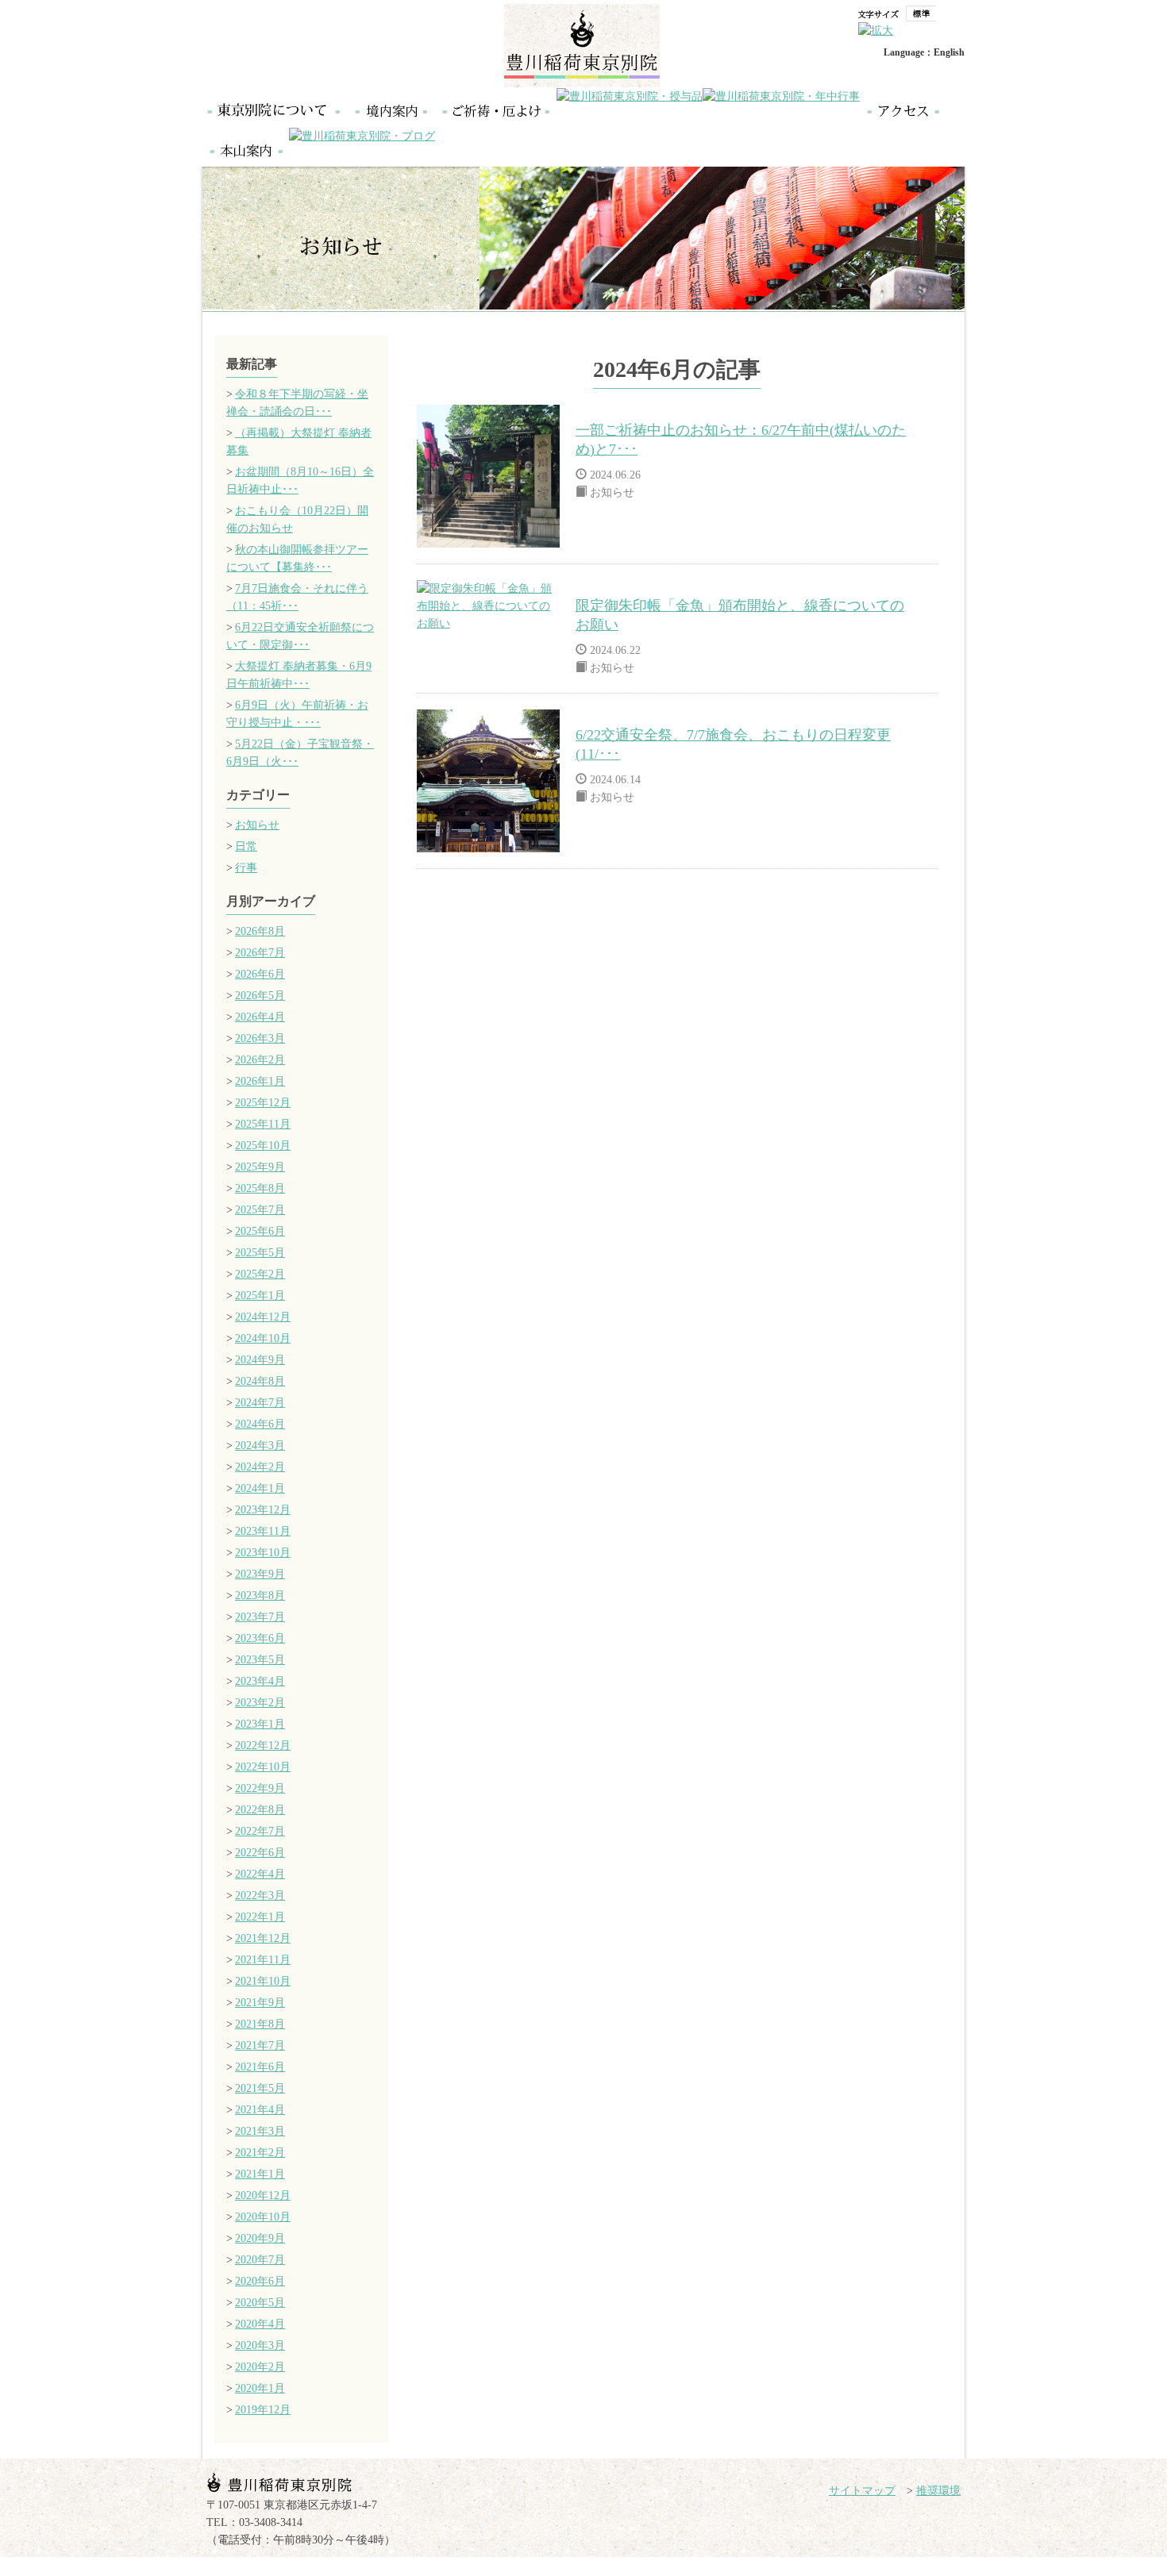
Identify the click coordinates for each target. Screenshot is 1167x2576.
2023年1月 (260, 1724)
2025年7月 (260, 1210)
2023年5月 (260, 1660)
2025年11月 (263, 1124)
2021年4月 (260, 2110)
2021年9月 (260, 2003)
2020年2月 (260, 2367)
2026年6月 (260, 974)
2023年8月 (260, 1596)
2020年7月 (260, 2260)
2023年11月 (263, 1531)
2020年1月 (260, 2388)
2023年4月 (260, 1681)
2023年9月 (260, 1574)
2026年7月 (260, 953)
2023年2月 (260, 1703)
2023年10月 (263, 1553)
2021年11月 (263, 1960)
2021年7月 (260, 2045)
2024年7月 (260, 1403)
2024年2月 (260, 1467)
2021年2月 (260, 2153)
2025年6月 (260, 1231)
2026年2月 (260, 1060)
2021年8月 (260, 2024)
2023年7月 (260, 1617)
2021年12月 (263, 1938)
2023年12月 (263, 1510)
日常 (246, 846)
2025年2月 (260, 1274)
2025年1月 (260, 1296)
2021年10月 (263, 1981)
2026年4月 (260, 1017)
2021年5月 (260, 2088)
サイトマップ (862, 2491)
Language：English (924, 52)
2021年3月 (260, 2131)
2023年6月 (260, 1638)
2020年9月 (260, 2238)
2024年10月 (263, 1338)
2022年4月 (260, 1874)
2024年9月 (260, 1360)
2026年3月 (260, 1038)
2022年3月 (260, 1895)
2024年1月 (260, 1488)
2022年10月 (263, 1767)
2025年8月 (260, 1188)
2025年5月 (260, 1253)
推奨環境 (938, 2491)
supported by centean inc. (920, 2567)
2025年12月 (263, 1103)
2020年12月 (263, 2195)
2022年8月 (260, 1810)
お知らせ (257, 825)
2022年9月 (260, 1788)
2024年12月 (263, 1317)
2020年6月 (260, 2281)
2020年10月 (263, 2217)
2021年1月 (260, 2174)
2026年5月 (260, 996)
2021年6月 (260, 2067)
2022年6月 (260, 1853)
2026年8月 (260, 931)
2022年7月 (260, 1831)
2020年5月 (260, 2303)
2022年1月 (260, 1917)
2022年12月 (263, 1746)
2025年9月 (260, 1167)
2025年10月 (263, 1146)
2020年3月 (260, 2345)
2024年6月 (260, 1424)
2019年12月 (263, 2410)
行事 (246, 868)
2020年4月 (260, 2324)
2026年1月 (260, 1081)
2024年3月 (260, 1446)
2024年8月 (260, 1381)
